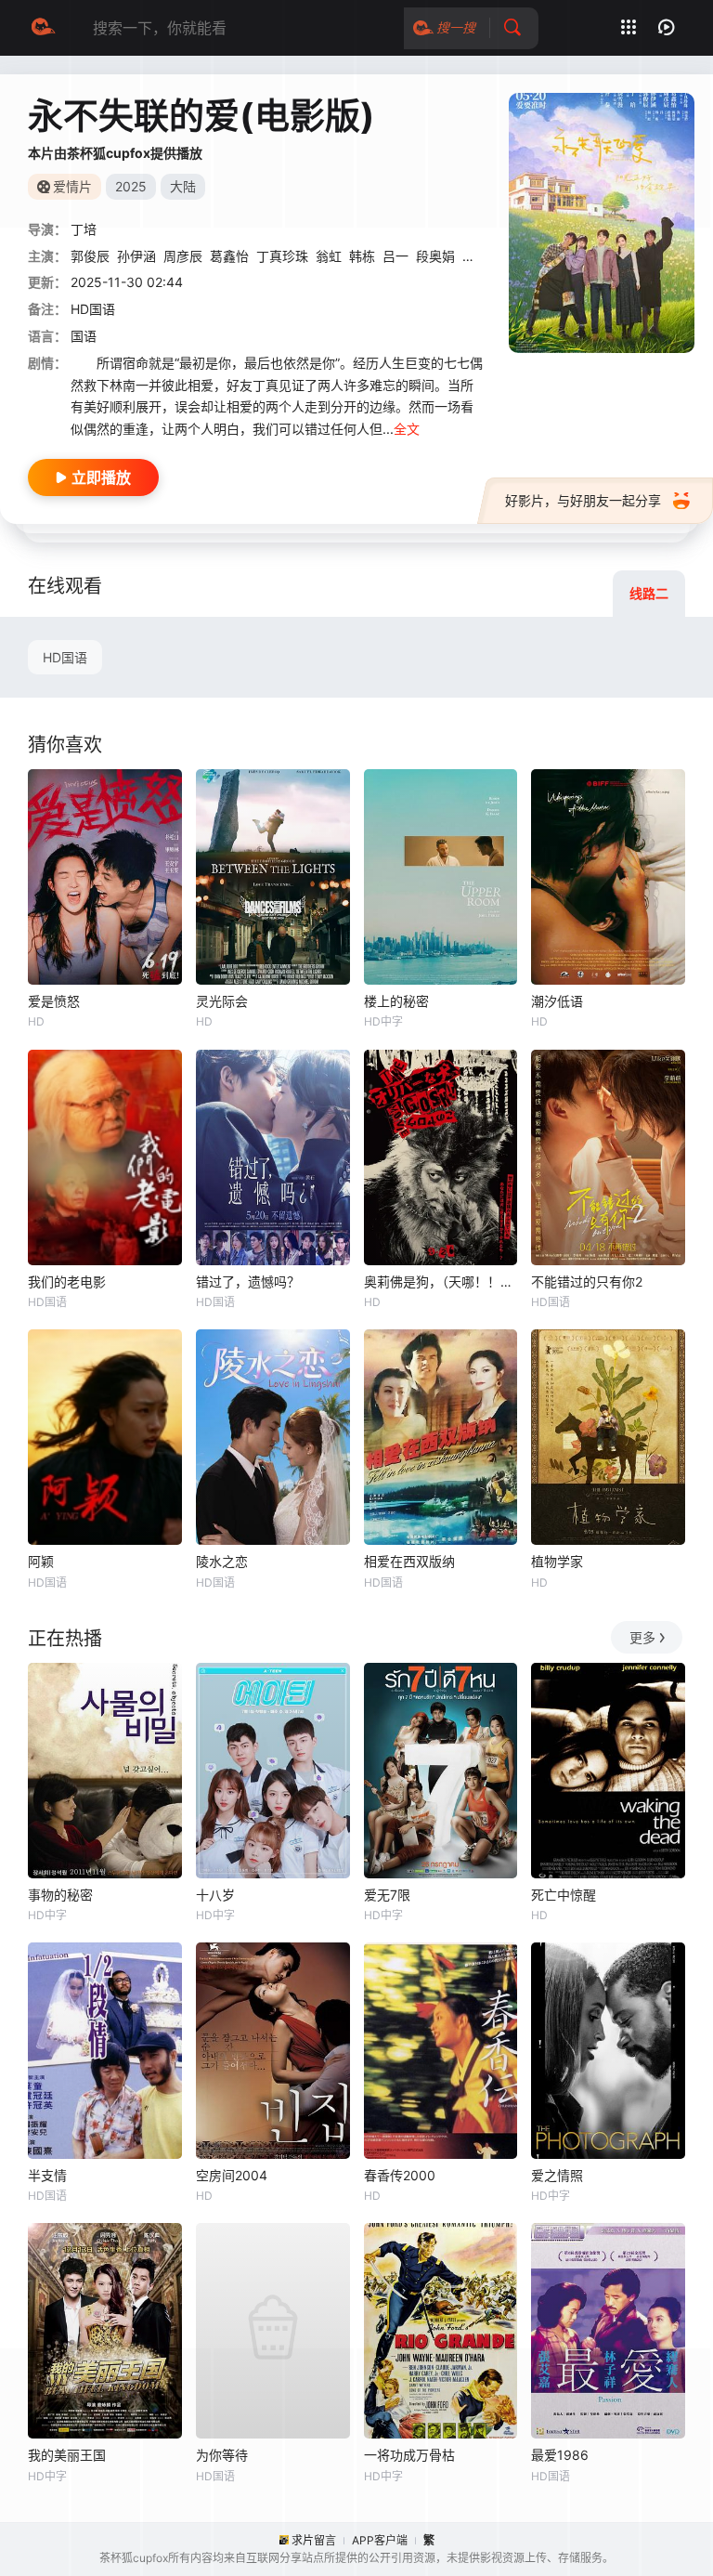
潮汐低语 (557, 1001)
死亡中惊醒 (564, 1895)
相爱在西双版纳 (409, 1561)
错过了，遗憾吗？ (248, 1281)
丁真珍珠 (282, 256)
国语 (84, 336)
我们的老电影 (67, 1281)
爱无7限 (387, 1895)
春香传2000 (400, 2175)
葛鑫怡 (229, 256)
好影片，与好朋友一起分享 (583, 500)
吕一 (395, 256)
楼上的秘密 (396, 1001)
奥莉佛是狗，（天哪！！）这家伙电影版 (441, 1281)
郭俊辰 (90, 256)
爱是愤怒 (54, 1001)
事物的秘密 (60, 1895)
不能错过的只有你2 (587, 1281)
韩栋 (362, 256)
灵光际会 (222, 1001)
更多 (642, 1637)
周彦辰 (183, 256)
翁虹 (329, 256)
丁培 (84, 229)
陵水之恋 (222, 1561)
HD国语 (65, 657)
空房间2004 (232, 2175)
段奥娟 (435, 256)
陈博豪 (482, 256)
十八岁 (215, 1895)
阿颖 (41, 1561)
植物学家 (557, 1561)
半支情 (47, 2175)
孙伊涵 (136, 256)
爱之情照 (557, 2175)
